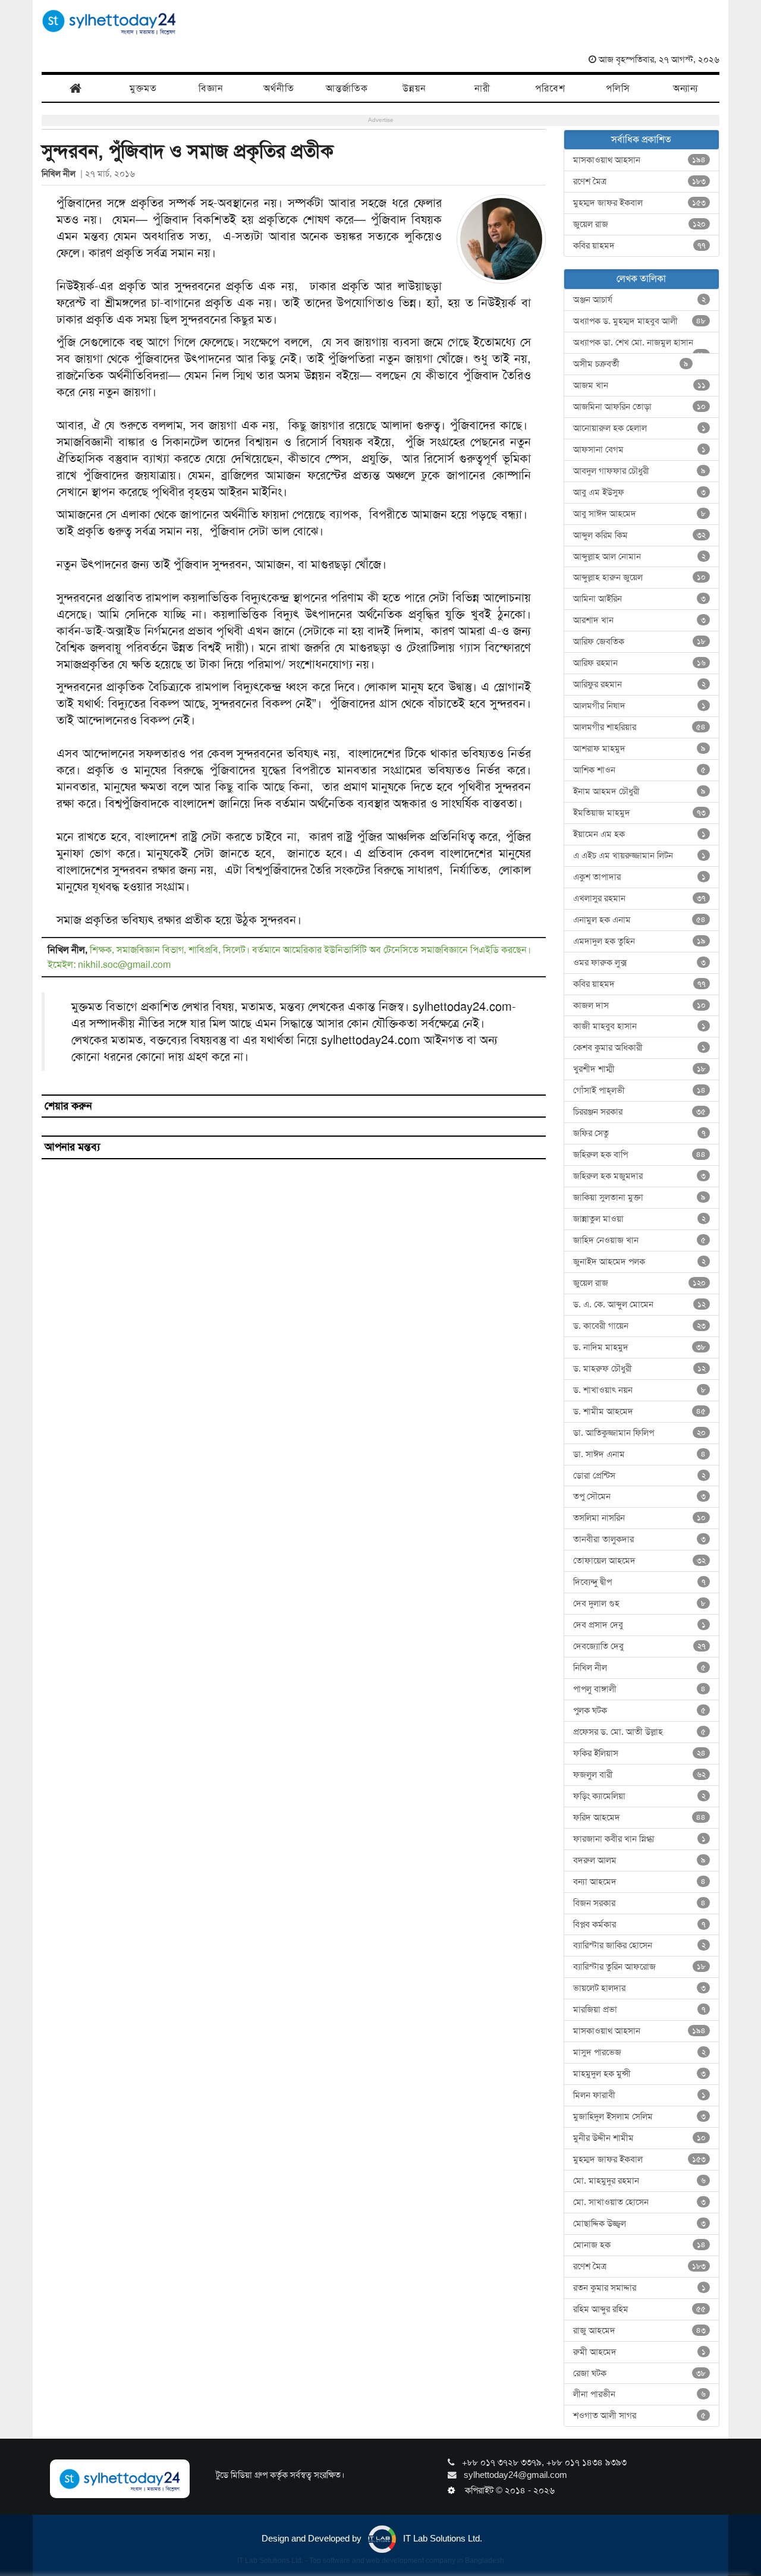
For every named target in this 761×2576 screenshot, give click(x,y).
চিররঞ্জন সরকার (640, 1112)
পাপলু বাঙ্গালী (640, 1689)
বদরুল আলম (640, 1860)
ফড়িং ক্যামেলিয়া (640, 1796)
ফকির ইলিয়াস (640, 1753)
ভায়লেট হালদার (640, 1988)
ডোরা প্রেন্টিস (640, 1476)
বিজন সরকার (640, 1903)
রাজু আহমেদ (640, 2330)
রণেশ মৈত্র (640, 181)
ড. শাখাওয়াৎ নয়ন (640, 1390)
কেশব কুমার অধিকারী (640, 1048)
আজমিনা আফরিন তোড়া (640, 407)
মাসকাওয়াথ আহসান (640, 160)
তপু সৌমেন (640, 1496)
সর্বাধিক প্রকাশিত (641, 139)
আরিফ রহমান (640, 663)
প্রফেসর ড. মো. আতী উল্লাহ (640, 1732)
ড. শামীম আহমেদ (640, 1411)
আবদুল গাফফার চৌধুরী (640, 471)
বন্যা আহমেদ (640, 1882)
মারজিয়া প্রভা (640, 2009)
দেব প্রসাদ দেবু (640, 1625)
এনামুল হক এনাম (640, 920)
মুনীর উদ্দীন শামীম (640, 2138)
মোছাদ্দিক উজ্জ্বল (640, 2223)
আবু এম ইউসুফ (640, 492)
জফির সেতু (640, 1133)
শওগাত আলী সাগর (640, 2415)
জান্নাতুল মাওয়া (640, 1219)
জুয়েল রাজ (640, 224)
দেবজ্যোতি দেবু (640, 1646)
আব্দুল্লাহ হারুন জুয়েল (640, 577)
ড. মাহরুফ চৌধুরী (640, 1369)
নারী (482, 88)
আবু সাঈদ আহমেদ (640, 514)
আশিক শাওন (640, 770)
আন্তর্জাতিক (347, 88)
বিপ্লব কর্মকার (640, 1924)
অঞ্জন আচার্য (640, 300)
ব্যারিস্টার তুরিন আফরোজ (640, 1967)
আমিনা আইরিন (640, 599)
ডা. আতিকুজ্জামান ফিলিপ (640, 1433)
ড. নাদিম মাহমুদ (640, 1347)
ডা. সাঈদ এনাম (640, 1454)
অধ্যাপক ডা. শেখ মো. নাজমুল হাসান (640, 345)
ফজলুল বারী (640, 1775)
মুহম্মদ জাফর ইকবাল (640, 203)
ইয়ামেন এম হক (640, 834)
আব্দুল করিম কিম (640, 535)
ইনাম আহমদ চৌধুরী (640, 791)
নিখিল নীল (61, 174)
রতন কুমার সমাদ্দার (640, 2288)
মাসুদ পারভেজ (640, 2052)
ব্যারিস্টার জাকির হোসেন (640, 1945)
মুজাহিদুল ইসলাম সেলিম (640, 2116)
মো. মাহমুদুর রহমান (640, 2181)
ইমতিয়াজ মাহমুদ (640, 813)
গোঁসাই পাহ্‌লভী (640, 1090)
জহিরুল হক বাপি (640, 1155)
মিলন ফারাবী (640, 2095)
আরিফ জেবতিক (640, 641)
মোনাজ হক (640, 2245)
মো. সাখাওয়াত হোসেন (640, 2202)
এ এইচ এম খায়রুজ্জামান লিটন (640, 855)
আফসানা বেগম (640, 449)
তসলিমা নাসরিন (640, 1518)
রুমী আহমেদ (640, 2352)
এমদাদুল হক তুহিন (640, 941)
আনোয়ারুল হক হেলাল (640, 428)
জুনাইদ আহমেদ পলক (640, 1262)
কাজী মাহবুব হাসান (640, 1026)
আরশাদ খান (640, 620)
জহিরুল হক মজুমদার (640, 1176)
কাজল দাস (640, 1005)
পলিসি (618, 88)
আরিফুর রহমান (640, 684)
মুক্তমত (143, 88)
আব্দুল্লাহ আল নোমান (640, 556)
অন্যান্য (685, 88)
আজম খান (640, 385)
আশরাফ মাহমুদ (640, 748)
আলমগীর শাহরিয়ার (640, 727)
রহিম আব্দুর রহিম (640, 2309)
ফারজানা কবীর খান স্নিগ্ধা (640, 1839)
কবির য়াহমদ (640, 246)
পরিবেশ (550, 88)
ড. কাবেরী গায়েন (640, 1326)
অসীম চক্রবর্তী (631, 364)
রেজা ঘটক (640, 2373)
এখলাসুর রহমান (640, 898)
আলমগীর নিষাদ (640, 706)
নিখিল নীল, (69, 950)
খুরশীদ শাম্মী (640, 1069)
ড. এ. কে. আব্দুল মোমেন (640, 1304)
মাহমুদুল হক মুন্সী (640, 2074)
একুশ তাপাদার (640, 877)
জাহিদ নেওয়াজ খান (640, 1240)
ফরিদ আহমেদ (640, 1817)
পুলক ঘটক (640, 1710)
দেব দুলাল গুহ (640, 1603)
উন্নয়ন (414, 88)
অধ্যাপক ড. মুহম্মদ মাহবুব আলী (640, 321)
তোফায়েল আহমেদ (640, 1561)
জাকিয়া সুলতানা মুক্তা (640, 1197)
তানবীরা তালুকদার (640, 1539)
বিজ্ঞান (211, 88)
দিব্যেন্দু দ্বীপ (640, 1582)
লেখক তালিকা (641, 279)
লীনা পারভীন (640, 2394)
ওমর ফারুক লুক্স (640, 963)
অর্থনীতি (279, 88)
